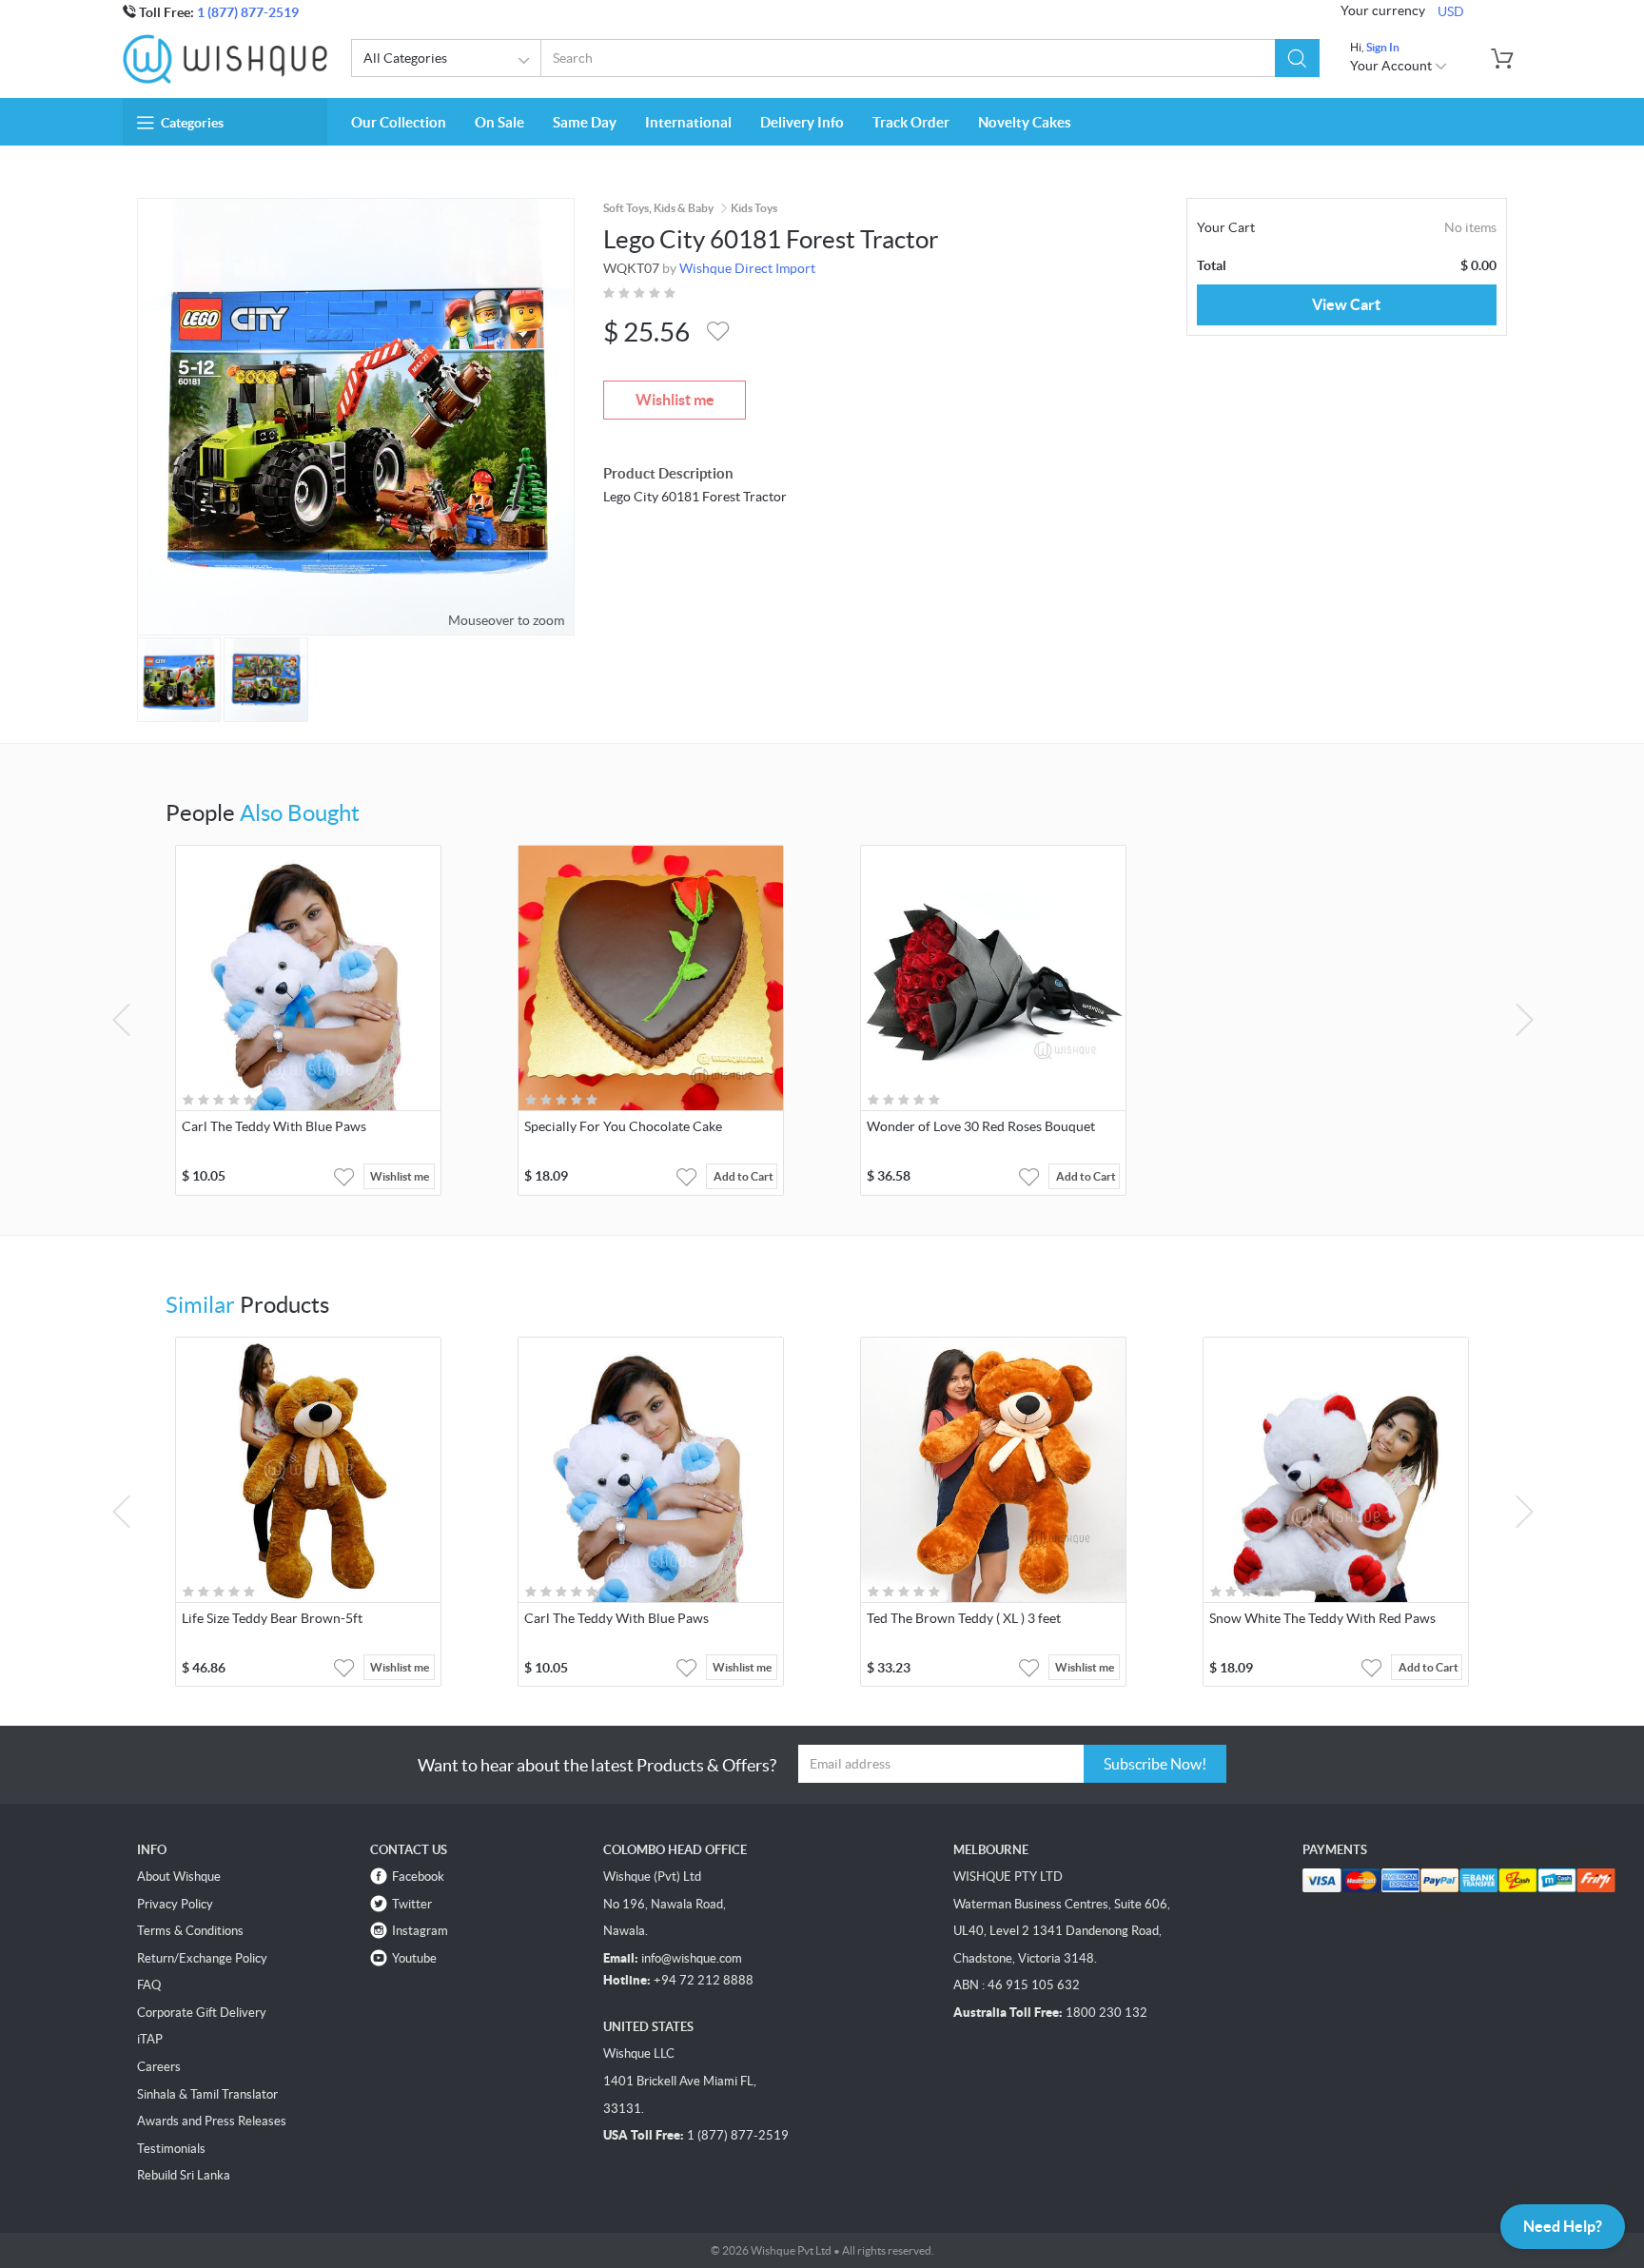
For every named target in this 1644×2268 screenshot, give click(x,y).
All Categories (405, 58)
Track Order (911, 122)
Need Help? (1563, 2226)
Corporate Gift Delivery (202, 2013)
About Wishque (179, 1877)
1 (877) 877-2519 (248, 12)
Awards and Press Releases (212, 2121)
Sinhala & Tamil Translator (207, 2094)
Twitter (412, 1904)
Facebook (418, 1877)
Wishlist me (675, 400)
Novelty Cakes (1025, 122)
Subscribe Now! (1155, 1764)
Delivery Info (802, 122)
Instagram (420, 1931)
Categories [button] (192, 123)
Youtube (414, 1958)
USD (1451, 11)
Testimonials (171, 2149)
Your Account (1392, 66)
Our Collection (399, 122)
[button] (1297, 58)
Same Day (585, 122)
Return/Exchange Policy (202, 1958)
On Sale (499, 122)
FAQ (149, 1985)
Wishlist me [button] (400, 1176)
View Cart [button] (1346, 304)
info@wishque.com (692, 1958)
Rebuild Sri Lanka (184, 2175)
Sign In (1383, 47)
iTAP (150, 2039)
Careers (159, 2067)
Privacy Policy (175, 1904)
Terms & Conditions (190, 1931)
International (688, 122)
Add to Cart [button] (744, 1176)
